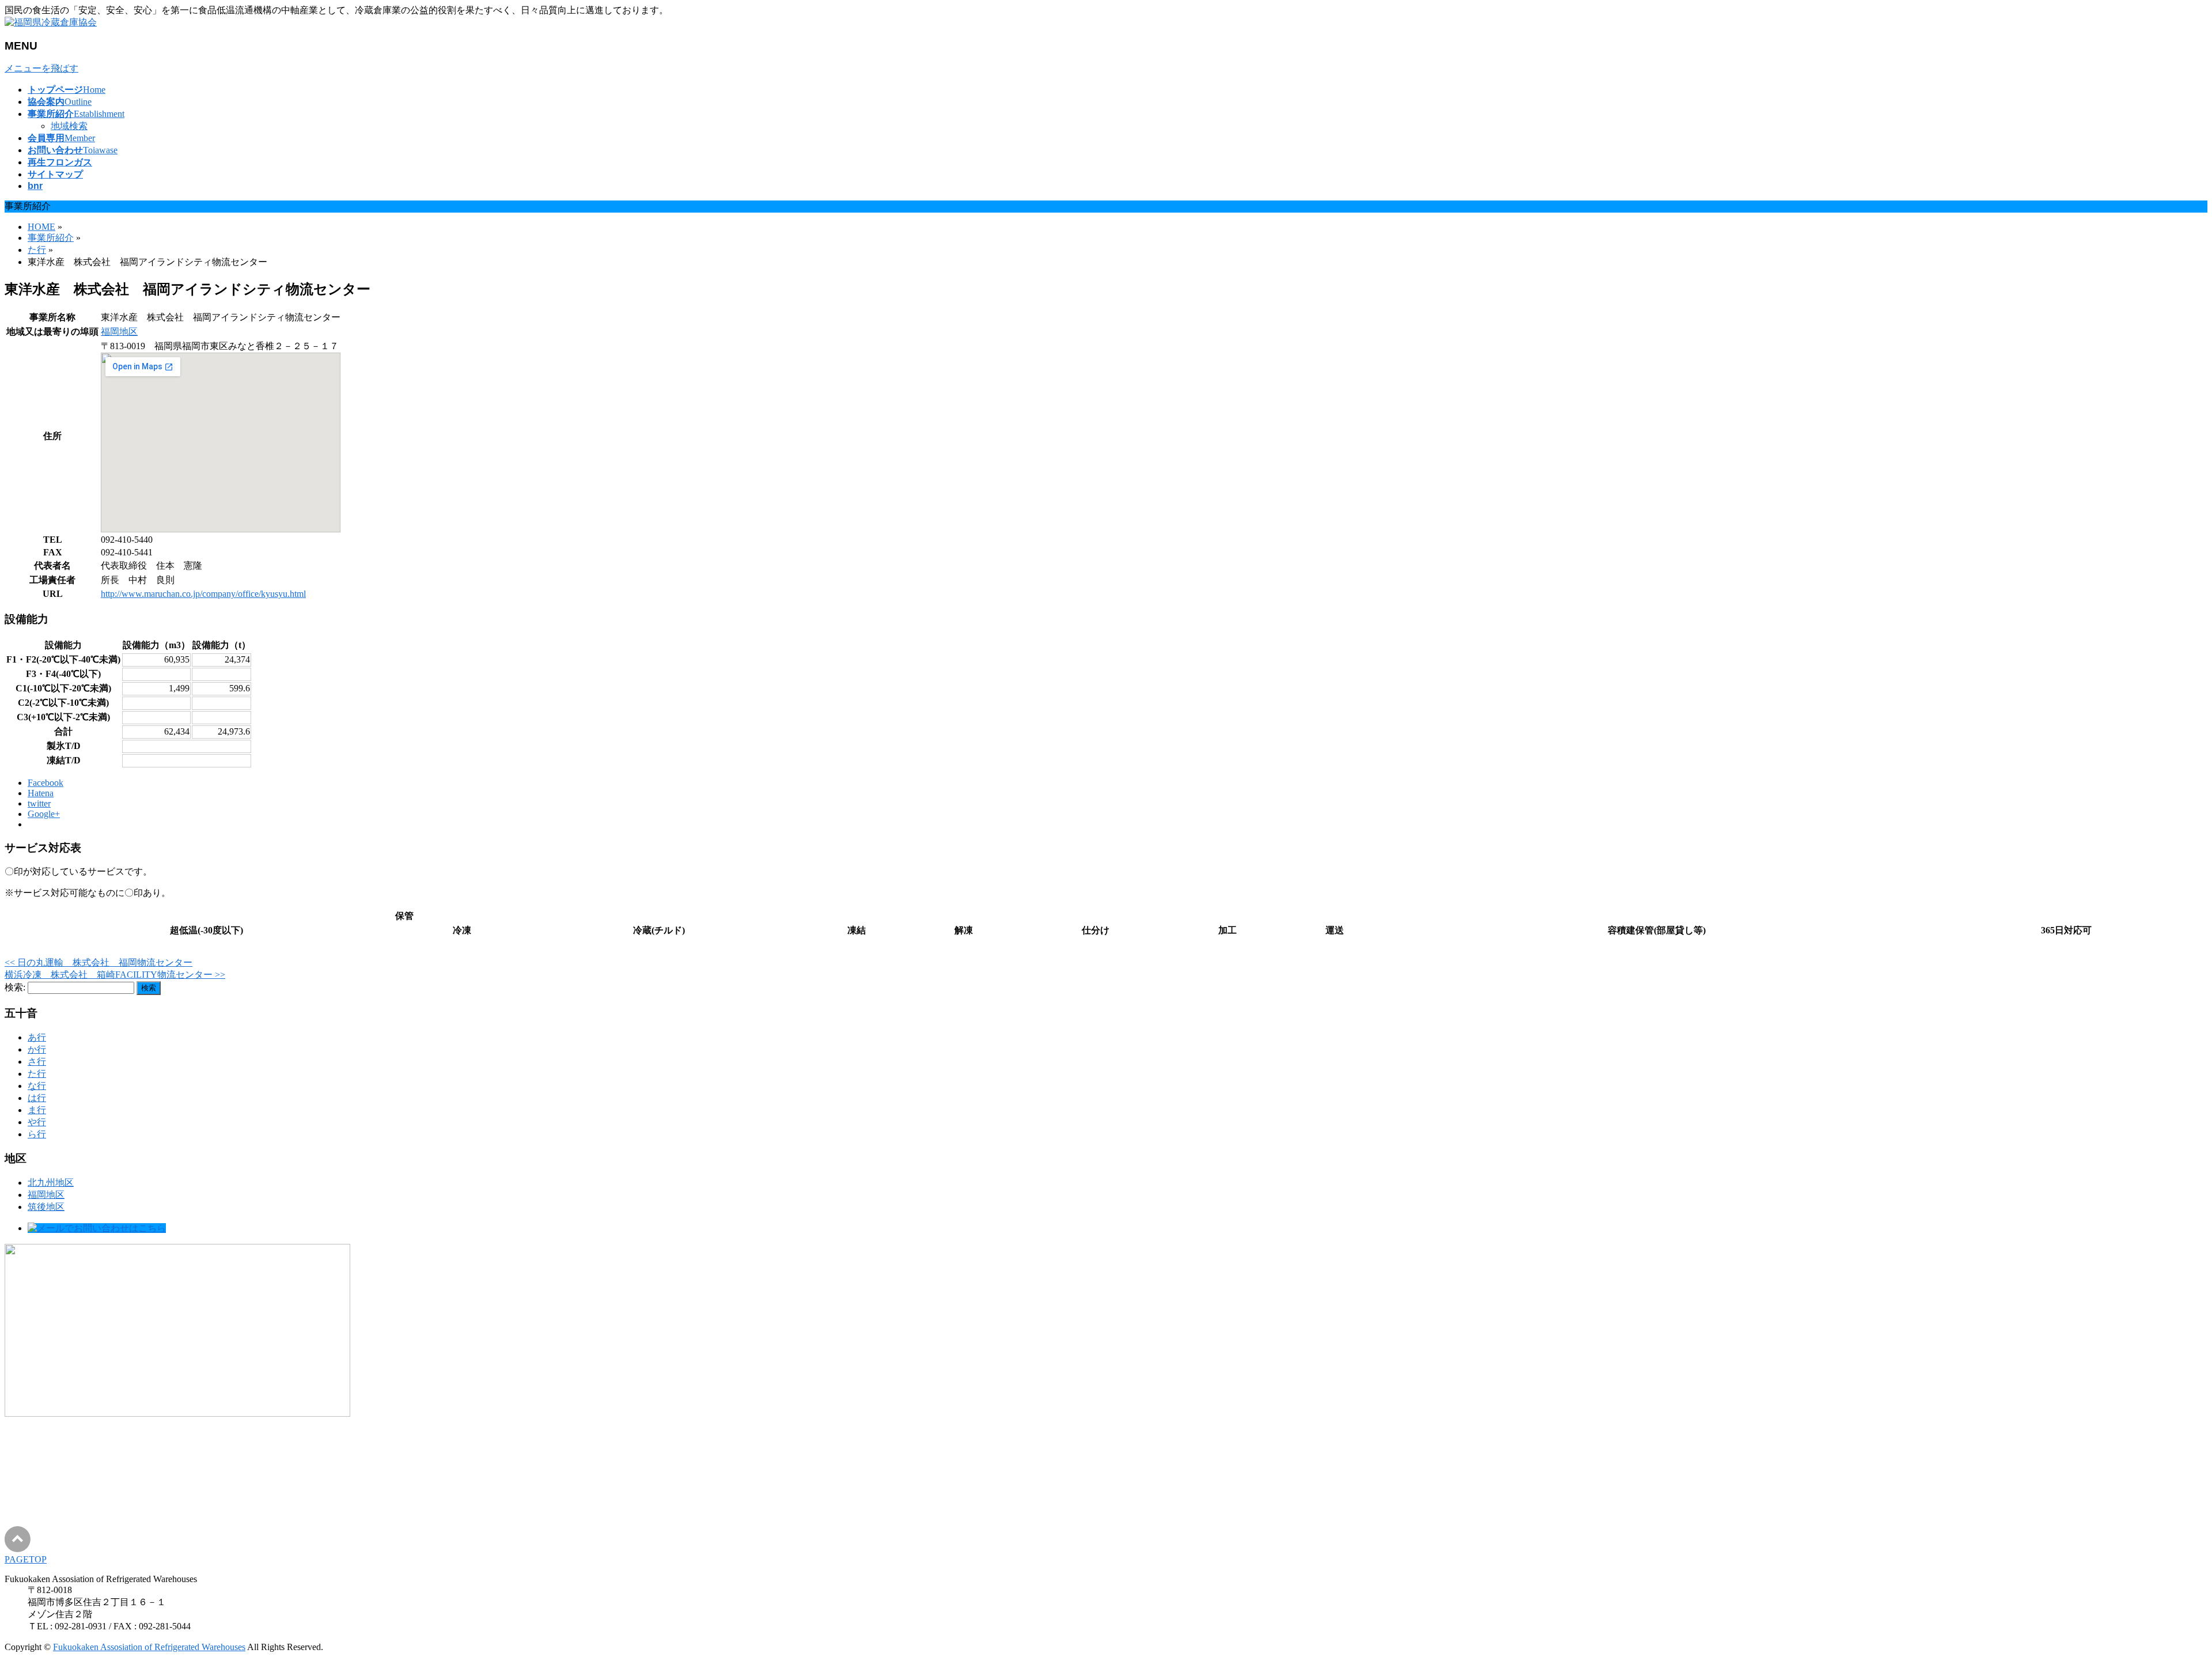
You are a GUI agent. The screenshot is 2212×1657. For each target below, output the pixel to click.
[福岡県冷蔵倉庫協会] (51, 22)
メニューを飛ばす (41, 68)
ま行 (37, 1110)
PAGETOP (26, 1559)
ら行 (37, 1134)
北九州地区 (51, 1183)
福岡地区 (119, 332)
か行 (37, 1049)
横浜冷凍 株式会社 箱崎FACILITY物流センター (115, 975)
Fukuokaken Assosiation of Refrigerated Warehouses (149, 1647)
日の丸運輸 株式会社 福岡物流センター (99, 962)
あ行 (37, 1037)
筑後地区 (46, 1207)
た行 (37, 1074)
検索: (15, 987)
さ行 (37, 1062)
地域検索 (69, 126)
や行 (37, 1122)
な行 (37, 1086)
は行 (37, 1098)
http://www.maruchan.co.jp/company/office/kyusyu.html (203, 594)
